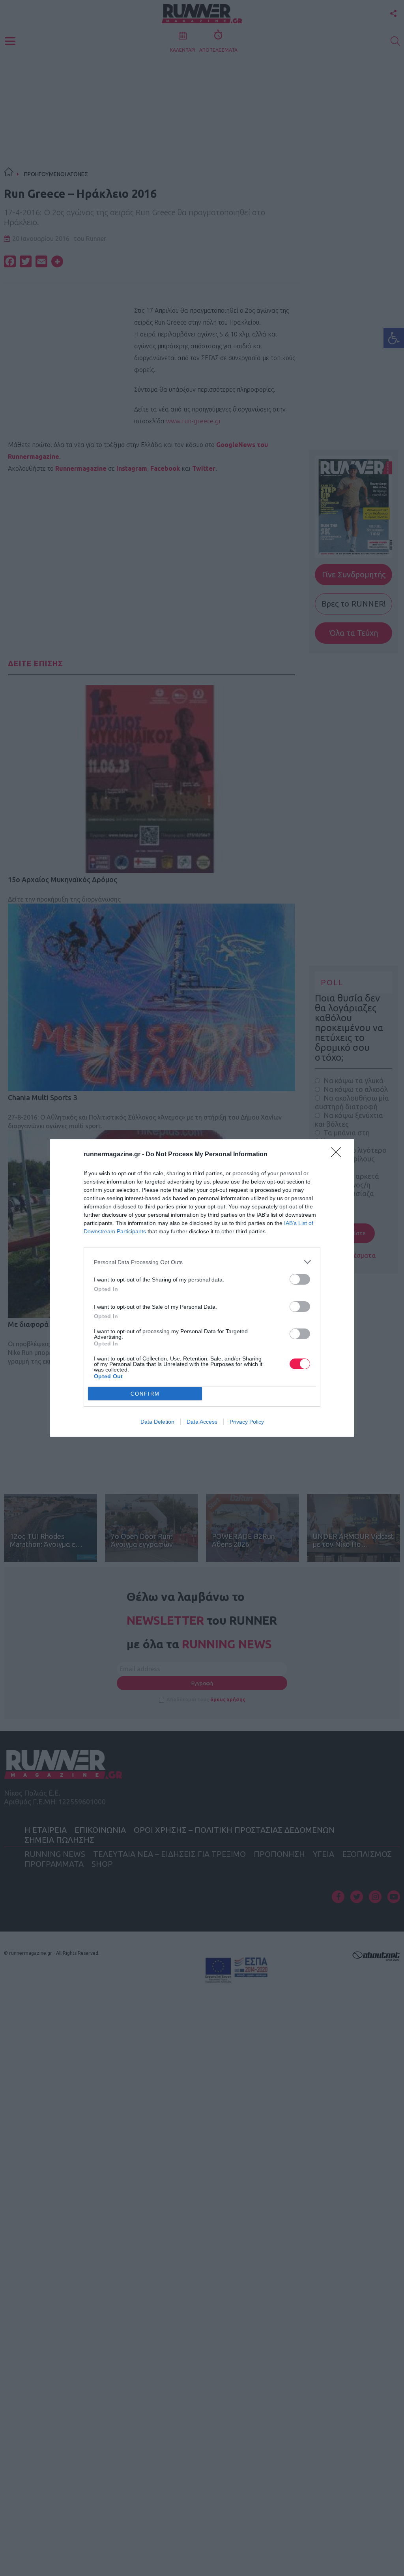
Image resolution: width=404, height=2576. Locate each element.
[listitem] (202, 1262)
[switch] (300, 1279)
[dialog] (202, 1288)
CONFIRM (145, 1394)
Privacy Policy (247, 1422)
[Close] (339, 1155)
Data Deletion (157, 1422)
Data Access (202, 1422)
